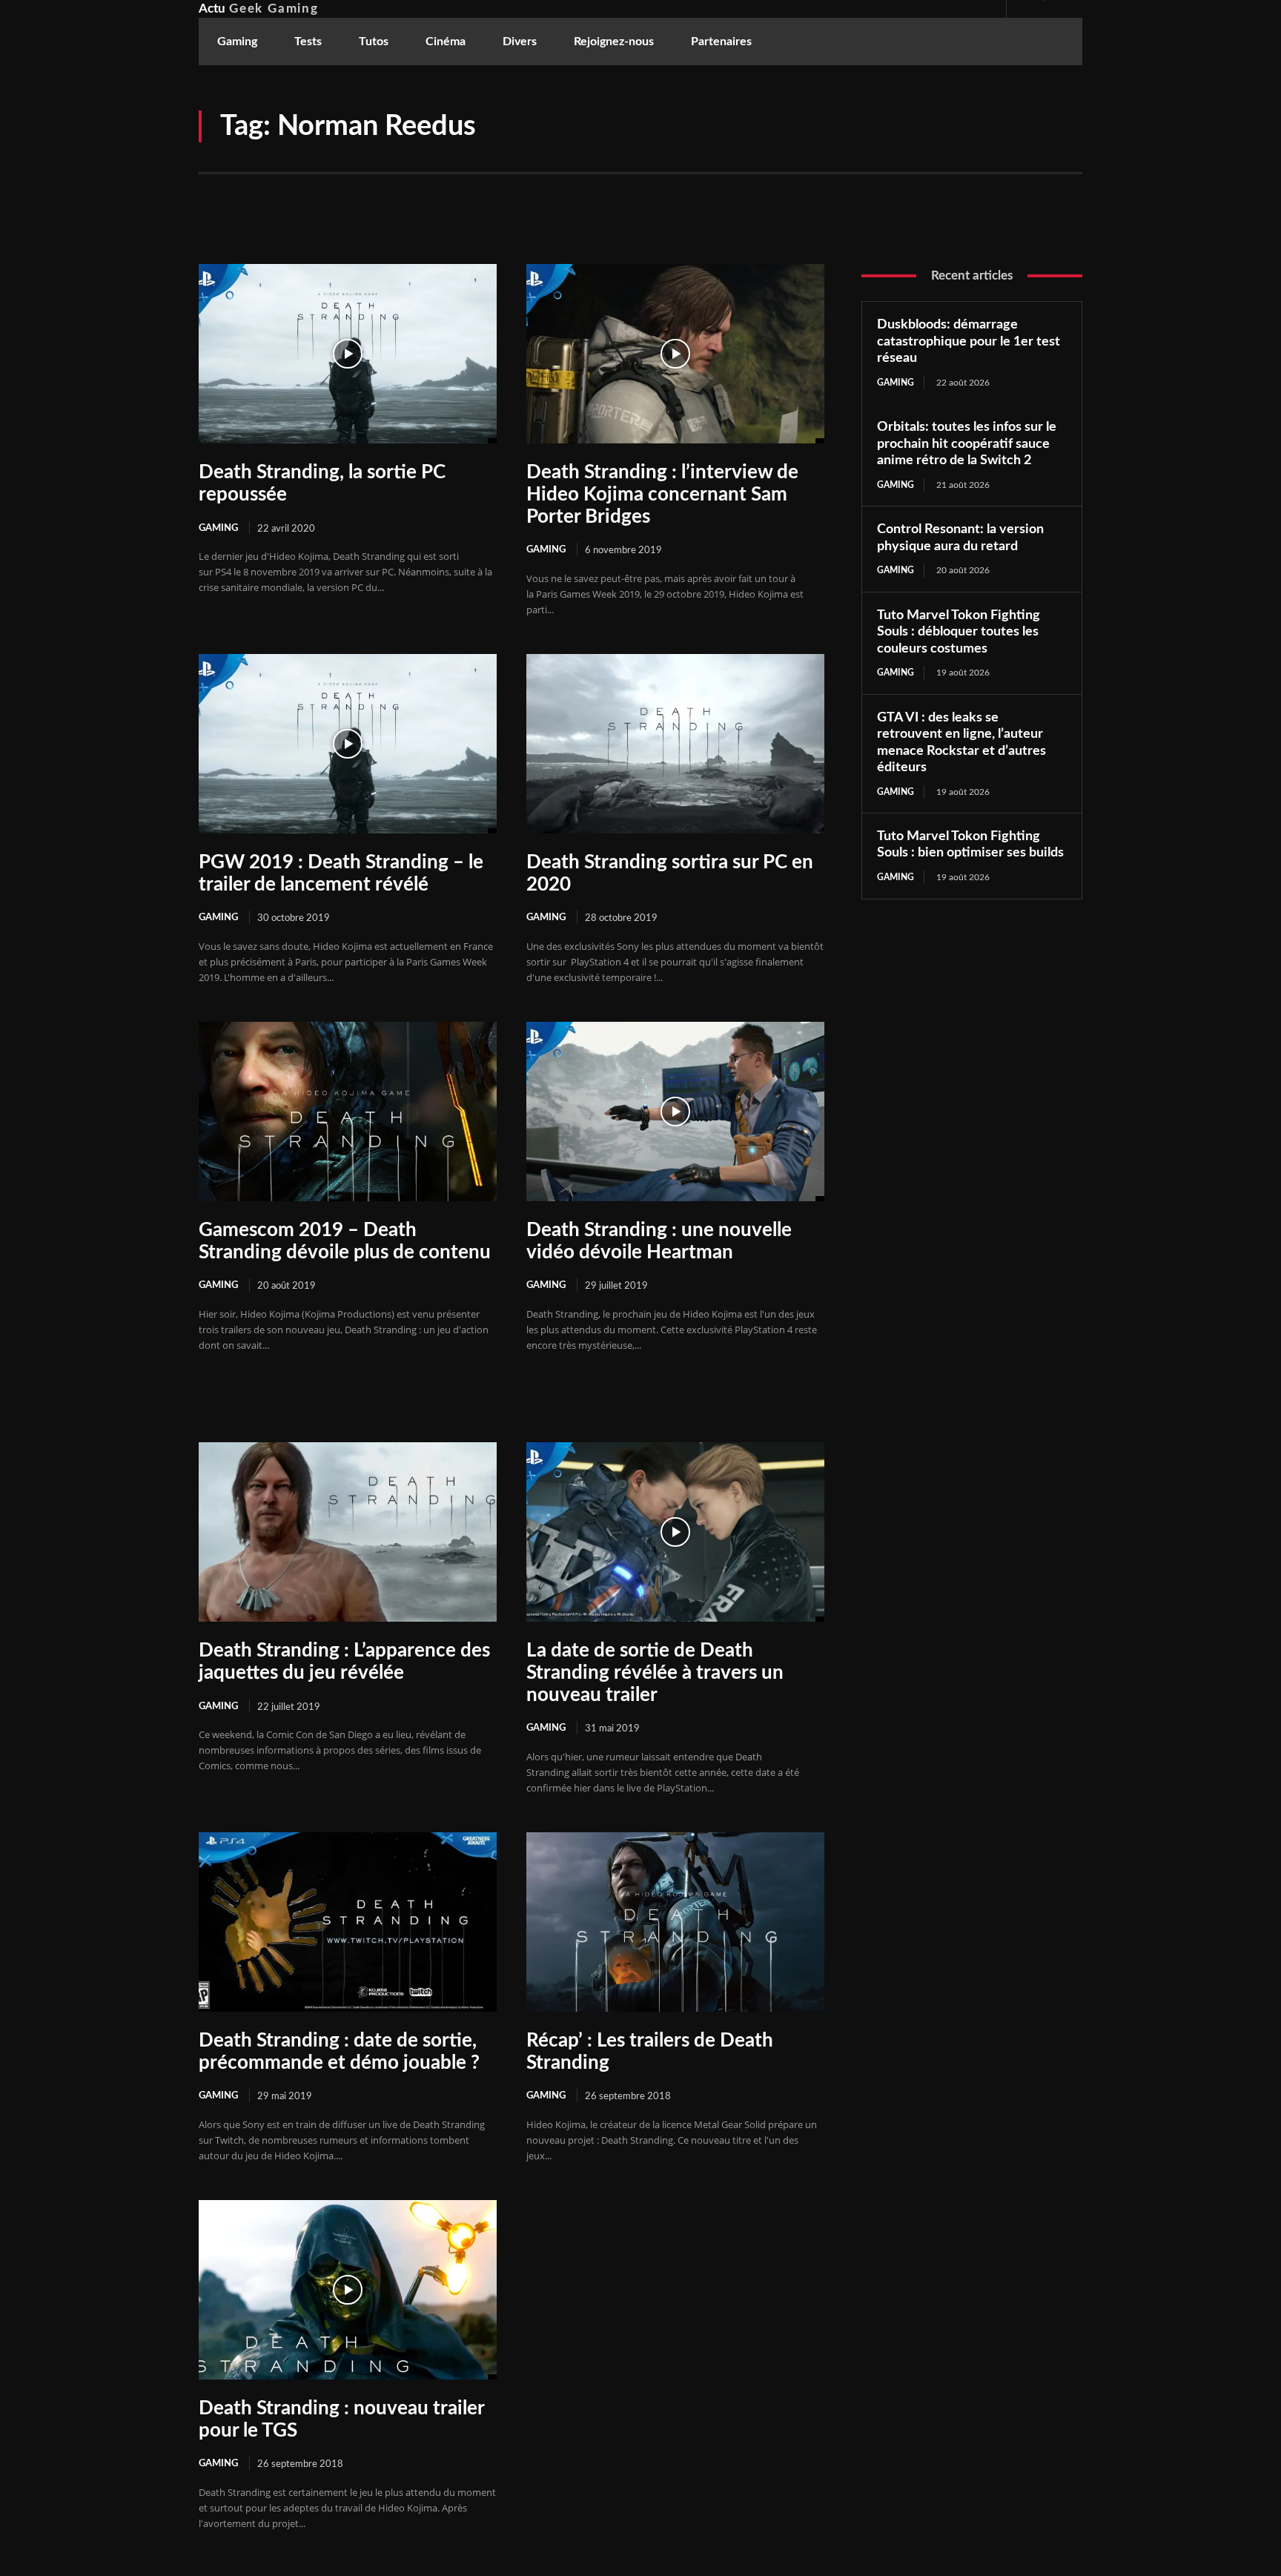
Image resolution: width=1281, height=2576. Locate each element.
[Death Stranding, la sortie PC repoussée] (348, 353)
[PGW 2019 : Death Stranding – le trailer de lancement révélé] (348, 743)
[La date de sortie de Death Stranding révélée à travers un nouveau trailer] (675, 1532)
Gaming (218, 528)
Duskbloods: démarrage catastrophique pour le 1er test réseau (969, 341)
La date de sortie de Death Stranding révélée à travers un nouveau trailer (655, 1673)
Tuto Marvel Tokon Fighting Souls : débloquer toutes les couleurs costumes (959, 632)
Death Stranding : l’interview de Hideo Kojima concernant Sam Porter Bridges (662, 495)
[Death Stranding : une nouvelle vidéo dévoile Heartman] (675, 1111)
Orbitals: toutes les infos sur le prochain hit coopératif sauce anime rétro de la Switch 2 (967, 444)
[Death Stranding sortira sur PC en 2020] (675, 743)
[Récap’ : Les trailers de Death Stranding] (675, 1922)
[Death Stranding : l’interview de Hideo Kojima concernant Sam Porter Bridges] (675, 353)
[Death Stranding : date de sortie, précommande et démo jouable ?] (348, 1922)
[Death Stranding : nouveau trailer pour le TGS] (348, 2289)
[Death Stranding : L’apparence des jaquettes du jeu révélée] (348, 1532)
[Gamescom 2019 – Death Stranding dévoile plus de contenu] (348, 1111)
